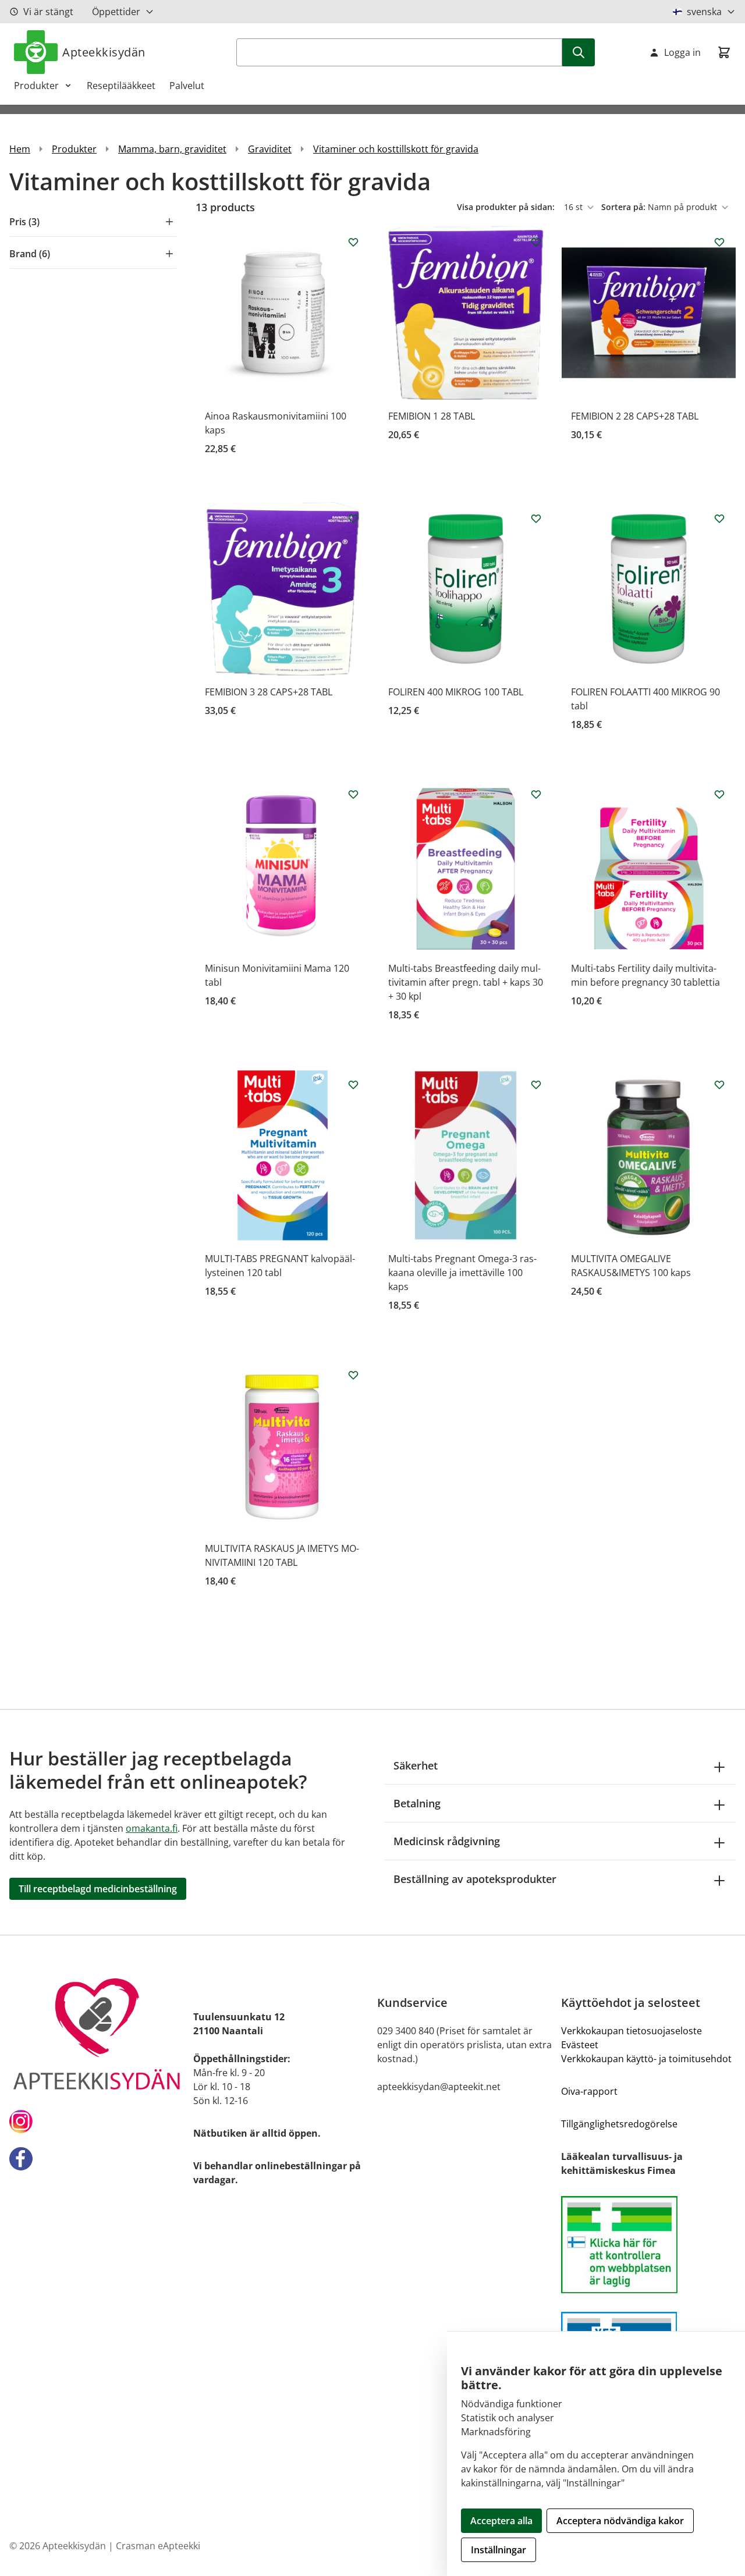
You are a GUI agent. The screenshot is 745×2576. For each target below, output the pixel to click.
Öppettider (116, 12)
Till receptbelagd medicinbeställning (98, 1889)
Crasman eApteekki (158, 2546)
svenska (704, 12)
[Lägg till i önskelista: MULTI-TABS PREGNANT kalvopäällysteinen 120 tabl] (353, 1085)
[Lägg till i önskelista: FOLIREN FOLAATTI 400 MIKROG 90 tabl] (719, 518)
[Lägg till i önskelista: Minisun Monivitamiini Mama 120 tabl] (353, 794)
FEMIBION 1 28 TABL (432, 416)
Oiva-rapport (589, 2091)
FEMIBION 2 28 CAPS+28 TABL (635, 416)
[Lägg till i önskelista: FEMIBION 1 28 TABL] (536, 242)
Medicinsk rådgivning (447, 1841)
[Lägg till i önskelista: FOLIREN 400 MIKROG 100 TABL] (536, 518)
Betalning (417, 1803)
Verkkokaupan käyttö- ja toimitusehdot (646, 2059)
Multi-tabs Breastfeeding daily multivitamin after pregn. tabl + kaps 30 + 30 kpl (466, 982)
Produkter (36, 86)
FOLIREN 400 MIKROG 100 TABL (456, 692)
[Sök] (579, 52)
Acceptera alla (501, 2521)
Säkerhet (416, 1765)
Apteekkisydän (104, 52)
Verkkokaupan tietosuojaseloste (632, 2031)
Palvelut (187, 86)
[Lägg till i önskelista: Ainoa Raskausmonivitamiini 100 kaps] (353, 242)
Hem (20, 149)
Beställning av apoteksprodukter (475, 1879)
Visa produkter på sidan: (507, 207)
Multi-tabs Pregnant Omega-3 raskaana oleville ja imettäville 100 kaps (462, 1273)
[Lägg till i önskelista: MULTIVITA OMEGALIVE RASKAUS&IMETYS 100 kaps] (719, 1085)
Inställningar (499, 2550)
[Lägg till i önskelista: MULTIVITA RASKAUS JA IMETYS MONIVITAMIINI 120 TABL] (353, 1375)
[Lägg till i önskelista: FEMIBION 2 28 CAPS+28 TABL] (719, 242)
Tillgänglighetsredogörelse (619, 2124)
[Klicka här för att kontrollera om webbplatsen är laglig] (648, 2245)
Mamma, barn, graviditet (172, 149)
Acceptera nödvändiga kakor (620, 2521)
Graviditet (270, 149)
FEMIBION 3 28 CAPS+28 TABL (269, 692)
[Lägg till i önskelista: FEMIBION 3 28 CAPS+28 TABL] (353, 518)
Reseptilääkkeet (121, 86)
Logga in (682, 52)
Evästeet (580, 2045)
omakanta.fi (152, 1828)
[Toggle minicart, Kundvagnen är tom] (724, 52)
